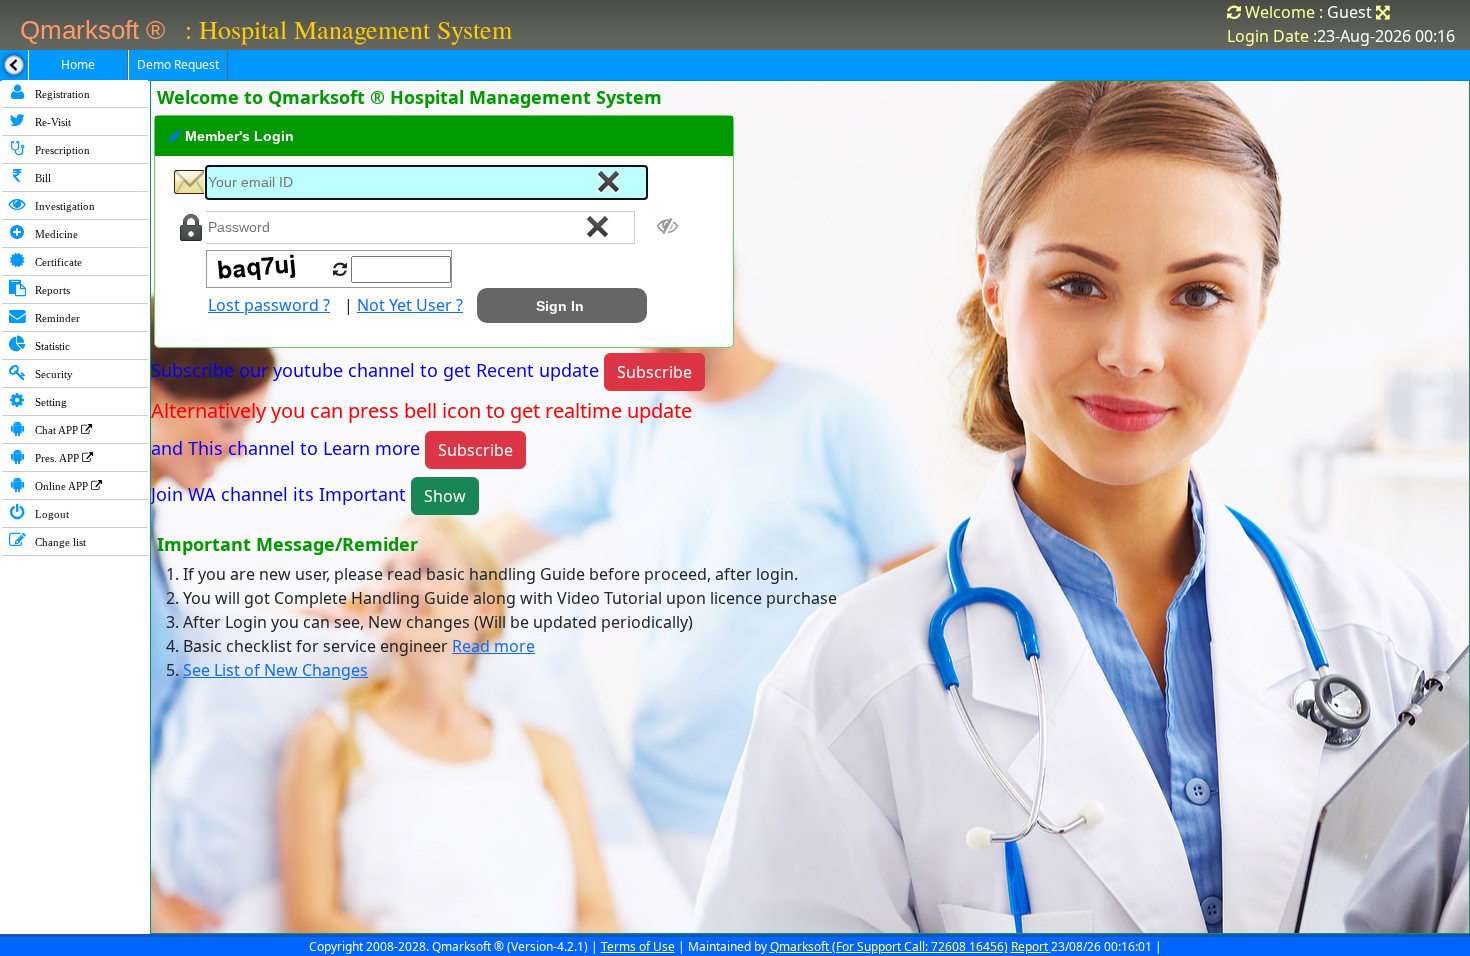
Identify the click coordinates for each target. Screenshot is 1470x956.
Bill (41, 178)
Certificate (57, 262)
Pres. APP (57, 458)
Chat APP (56, 430)
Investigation (63, 206)
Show (445, 496)
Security (52, 374)
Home (78, 64)
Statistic (51, 346)
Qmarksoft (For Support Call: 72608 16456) (889, 946)
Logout (50, 514)
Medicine (55, 234)
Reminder (56, 318)
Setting (49, 402)
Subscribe (654, 372)
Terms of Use (638, 946)
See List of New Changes (275, 670)
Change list (59, 542)
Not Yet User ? (410, 305)
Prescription (61, 150)
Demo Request (178, 64)
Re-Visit (51, 122)
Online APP (61, 486)
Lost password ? (269, 305)
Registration (61, 94)
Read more (493, 646)
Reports (51, 290)
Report (1031, 946)
